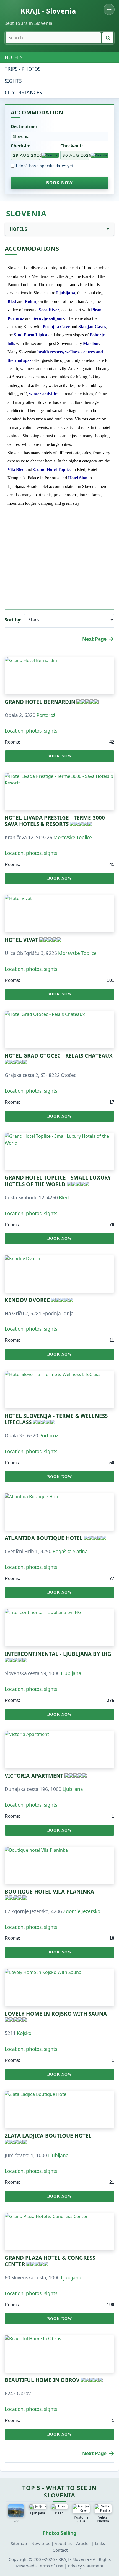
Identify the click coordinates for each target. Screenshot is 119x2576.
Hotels (14, 57)
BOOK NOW (60, 183)
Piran (96, 310)
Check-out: (72, 146)
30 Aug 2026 (76, 155)
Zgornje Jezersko (82, 1911)
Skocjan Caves (92, 327)
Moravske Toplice (73, 837)
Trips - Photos (23, 69)
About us (63, 2543)
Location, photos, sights (31, 731)
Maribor (91, 343)
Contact (60, 2550)
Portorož (46, 715)
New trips (41, 2543)
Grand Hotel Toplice (52, 470)
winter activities (44, 394)
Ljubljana (66, 293)
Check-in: (20, 146)
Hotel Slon (78, 478)
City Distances (23, 92)
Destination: (24, 127)
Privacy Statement (86, 2566)
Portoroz (16, 318)
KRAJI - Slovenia (48, 11)
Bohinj (31, 301)
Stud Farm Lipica (31, 335)
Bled (12, 301)
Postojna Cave (56, 327)
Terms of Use (51, 2566)
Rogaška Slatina (70, 1551)
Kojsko (24, 2033)
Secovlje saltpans (48, 318)
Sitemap (19, 2543)
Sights (13, 81)
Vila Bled (16, 470)
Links (100, 2543)
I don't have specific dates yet (45, 166)
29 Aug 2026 (26, 155)
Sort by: (13, 620)
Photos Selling (59, 2533)
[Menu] (109, 9)
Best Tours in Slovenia (29, 23)
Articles (83, 2543)
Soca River (49, 310)
